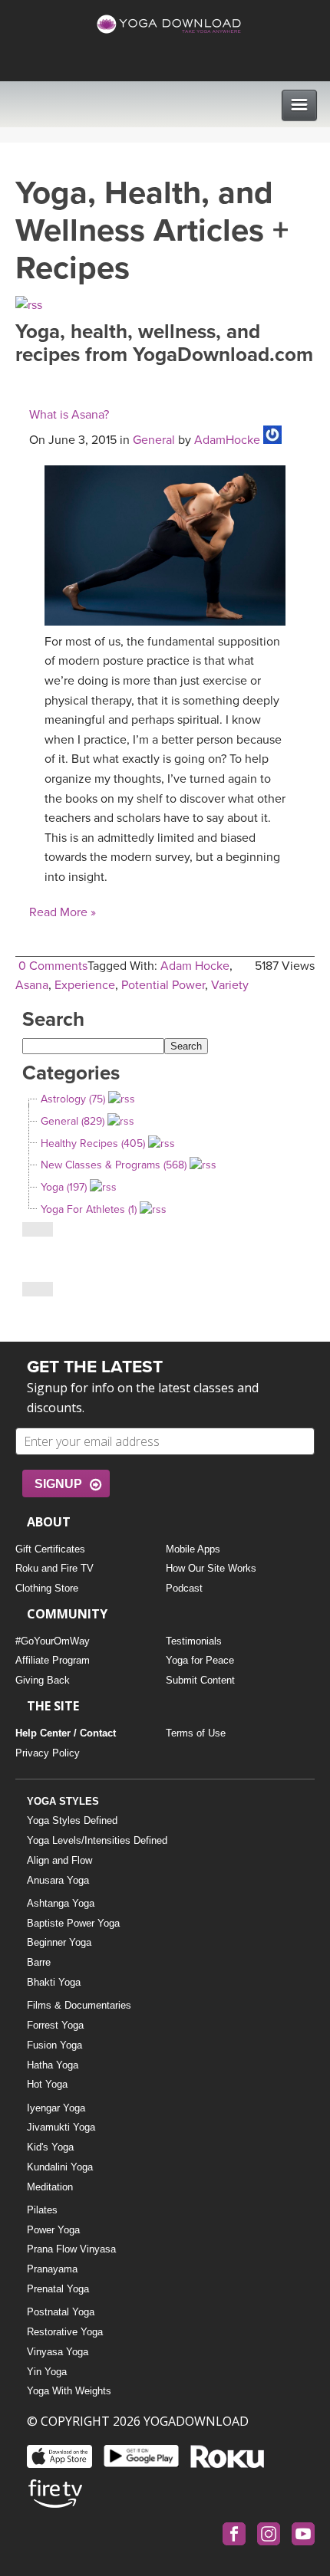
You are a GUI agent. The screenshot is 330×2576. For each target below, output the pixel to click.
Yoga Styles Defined (72, 1820)
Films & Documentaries (79, 2005)
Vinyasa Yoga (58, 2352)
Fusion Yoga (54, 2045)
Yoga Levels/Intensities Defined (97, 1840)
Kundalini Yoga (60, 2167)
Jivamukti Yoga (61, 2127)
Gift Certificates (50, 1549)
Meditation (50, 2187)
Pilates (42, 2210)
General (154, 440)
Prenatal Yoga (58, 2289)
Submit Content (200, 1680)
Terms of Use (196, 1733)
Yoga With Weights (69, 2391)
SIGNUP (58, 1484)
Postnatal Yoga (61, 2312)
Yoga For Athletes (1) (89, 1209)
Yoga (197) (64, 1187)
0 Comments (53, 966)
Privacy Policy (48, 1753)
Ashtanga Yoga (61, 1903)
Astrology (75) (73, 1099)
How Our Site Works (211, 1568)
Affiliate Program (53, 1660)
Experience (85, 985)
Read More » (63, 912)
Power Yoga (53, 2230)
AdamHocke (227, 440)
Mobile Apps (193, 1549)
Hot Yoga (47, 2084)
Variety (230, 985)
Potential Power (163, 985)
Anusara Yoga (58, 1880)
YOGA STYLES (63, 1801)
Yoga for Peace (200, 1660)
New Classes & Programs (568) (114, 1165)
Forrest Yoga (55, 2025)
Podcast (184, 1588)
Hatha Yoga (53, 2065)
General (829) (73, 1121)
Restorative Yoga (65, 2332)
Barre (39, 1962)
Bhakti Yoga (54, 1982)
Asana (32, 985)
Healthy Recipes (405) (93, 1143)
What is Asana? (69, 415)
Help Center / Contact (66, 1733)
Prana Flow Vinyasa (71, 2249)
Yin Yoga (47, 2372)
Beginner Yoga (59, 1942)
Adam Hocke (195, 966)
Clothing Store (47, 1588)
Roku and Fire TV (54, 1568)
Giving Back (43, 1680)
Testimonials (194, 1641)
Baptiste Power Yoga (73, 1923)
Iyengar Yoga (56, 2108)
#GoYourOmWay (53, 1641)
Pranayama (52, 2269)
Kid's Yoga (50, 2147)
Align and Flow (59, 1860)
